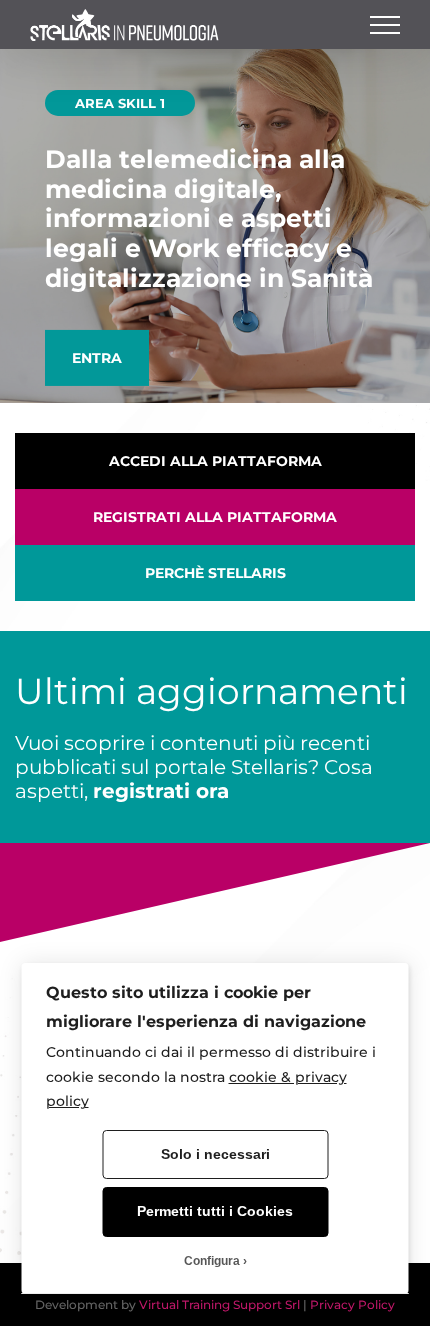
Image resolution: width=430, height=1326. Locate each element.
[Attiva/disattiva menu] (385, 25)
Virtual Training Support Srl (219, 1304)
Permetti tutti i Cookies (215, 1211)
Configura (212, 1261)
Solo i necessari (215, 1154)
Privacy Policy (352, 1304)
